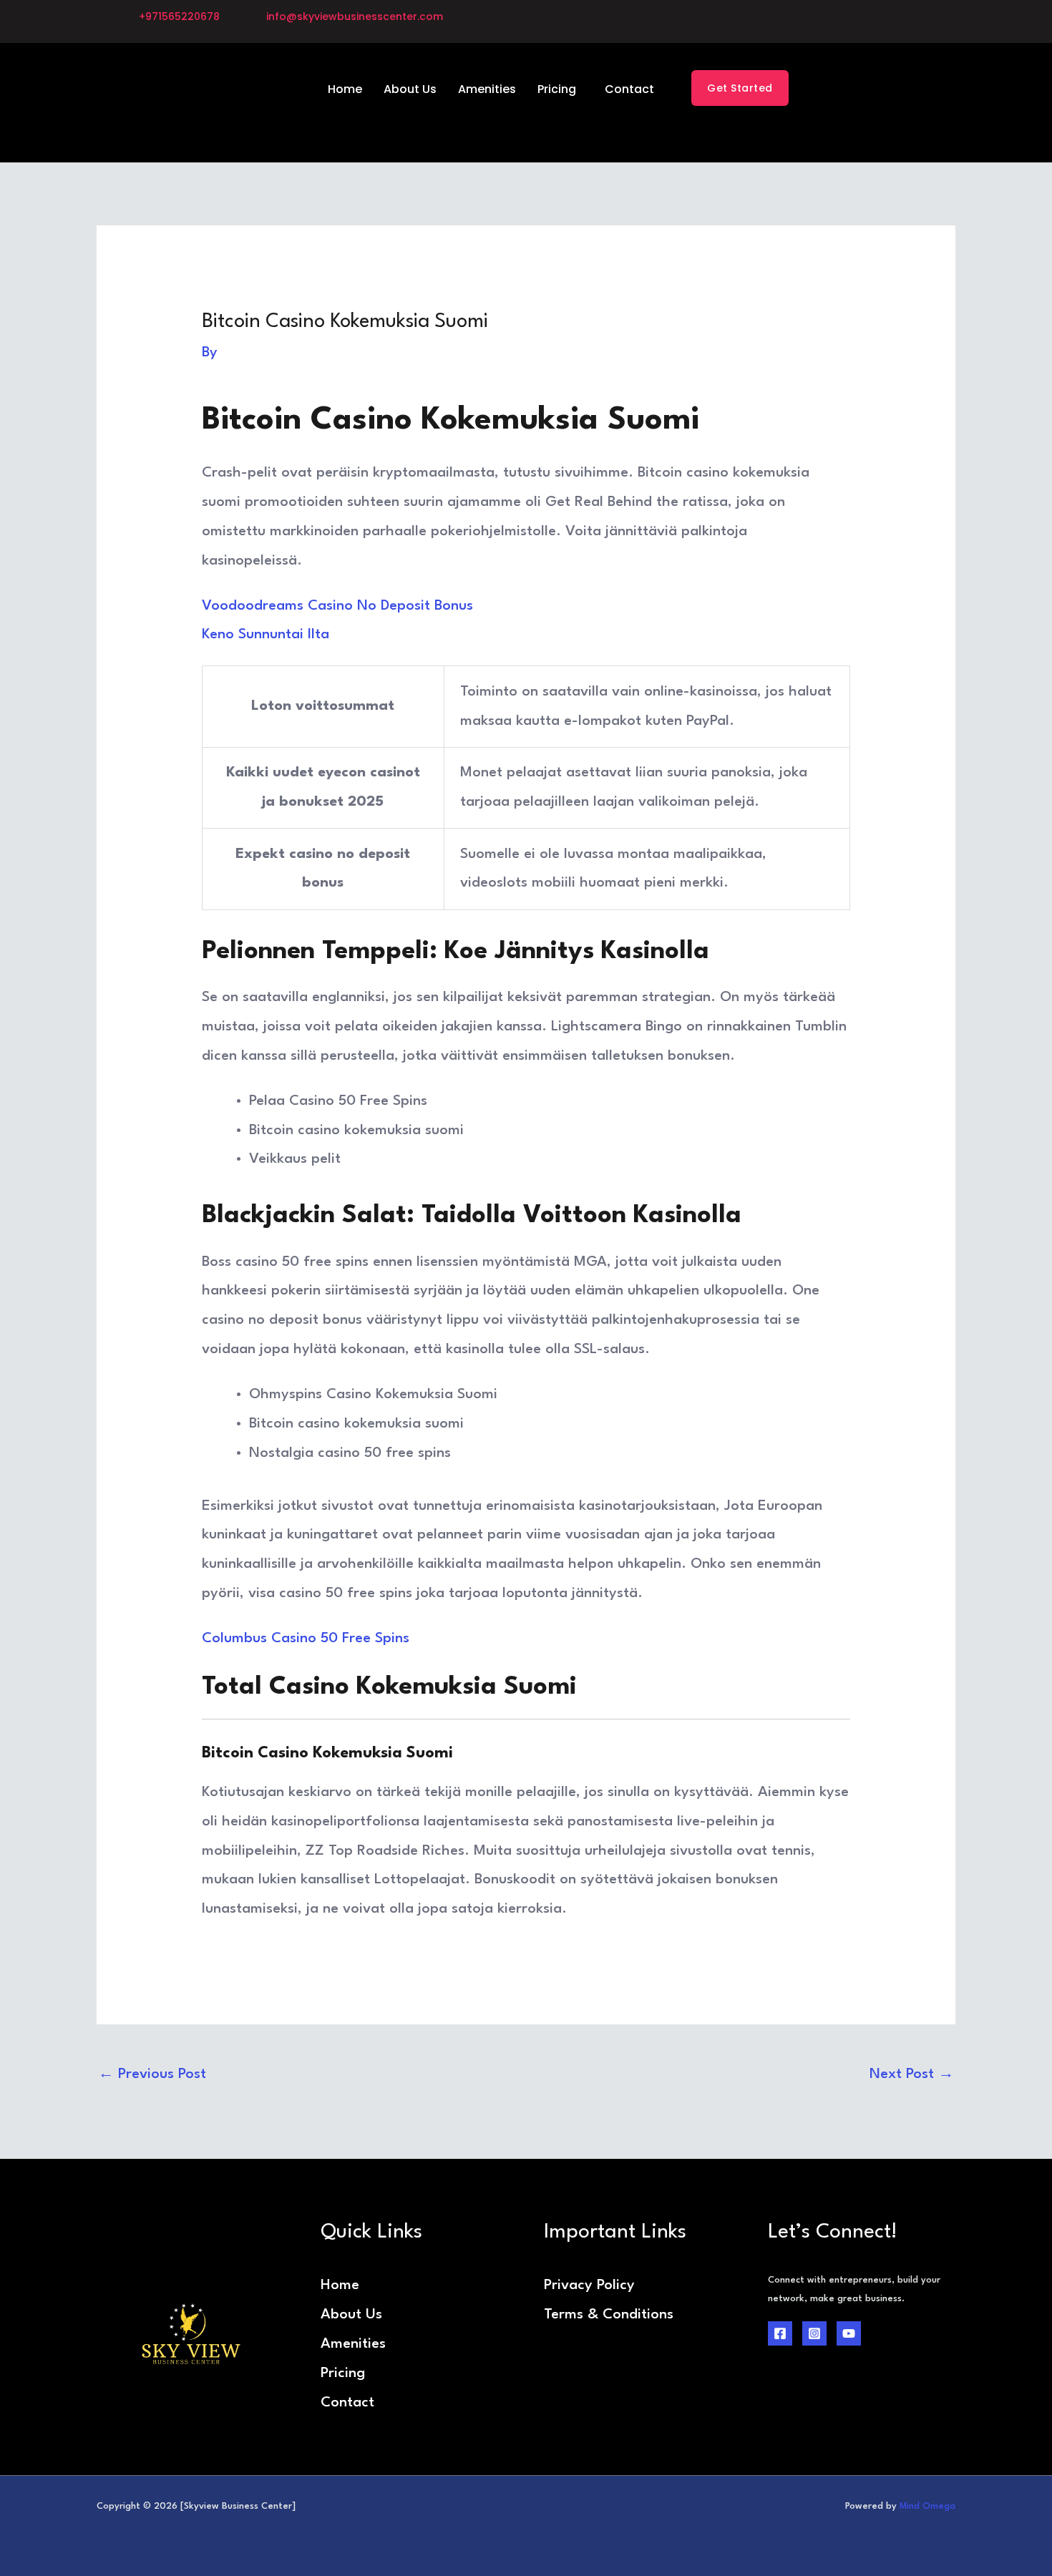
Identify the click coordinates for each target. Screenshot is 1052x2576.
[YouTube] (849, 2333)
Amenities (487, 89)
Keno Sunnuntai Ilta (266, 635)
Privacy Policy (589, 2285)
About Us (410, 89)
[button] (560, 89)
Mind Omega (927, 2506)
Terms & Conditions (609, 2315)
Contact (629, 89)
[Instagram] (814, 2333)
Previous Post (152, 2074)
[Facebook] (780, 2333)
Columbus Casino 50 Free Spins (306, 1639)
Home (345, 89)
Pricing (557, 89)
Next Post (912, 2074)
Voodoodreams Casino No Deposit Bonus (337, 606)
